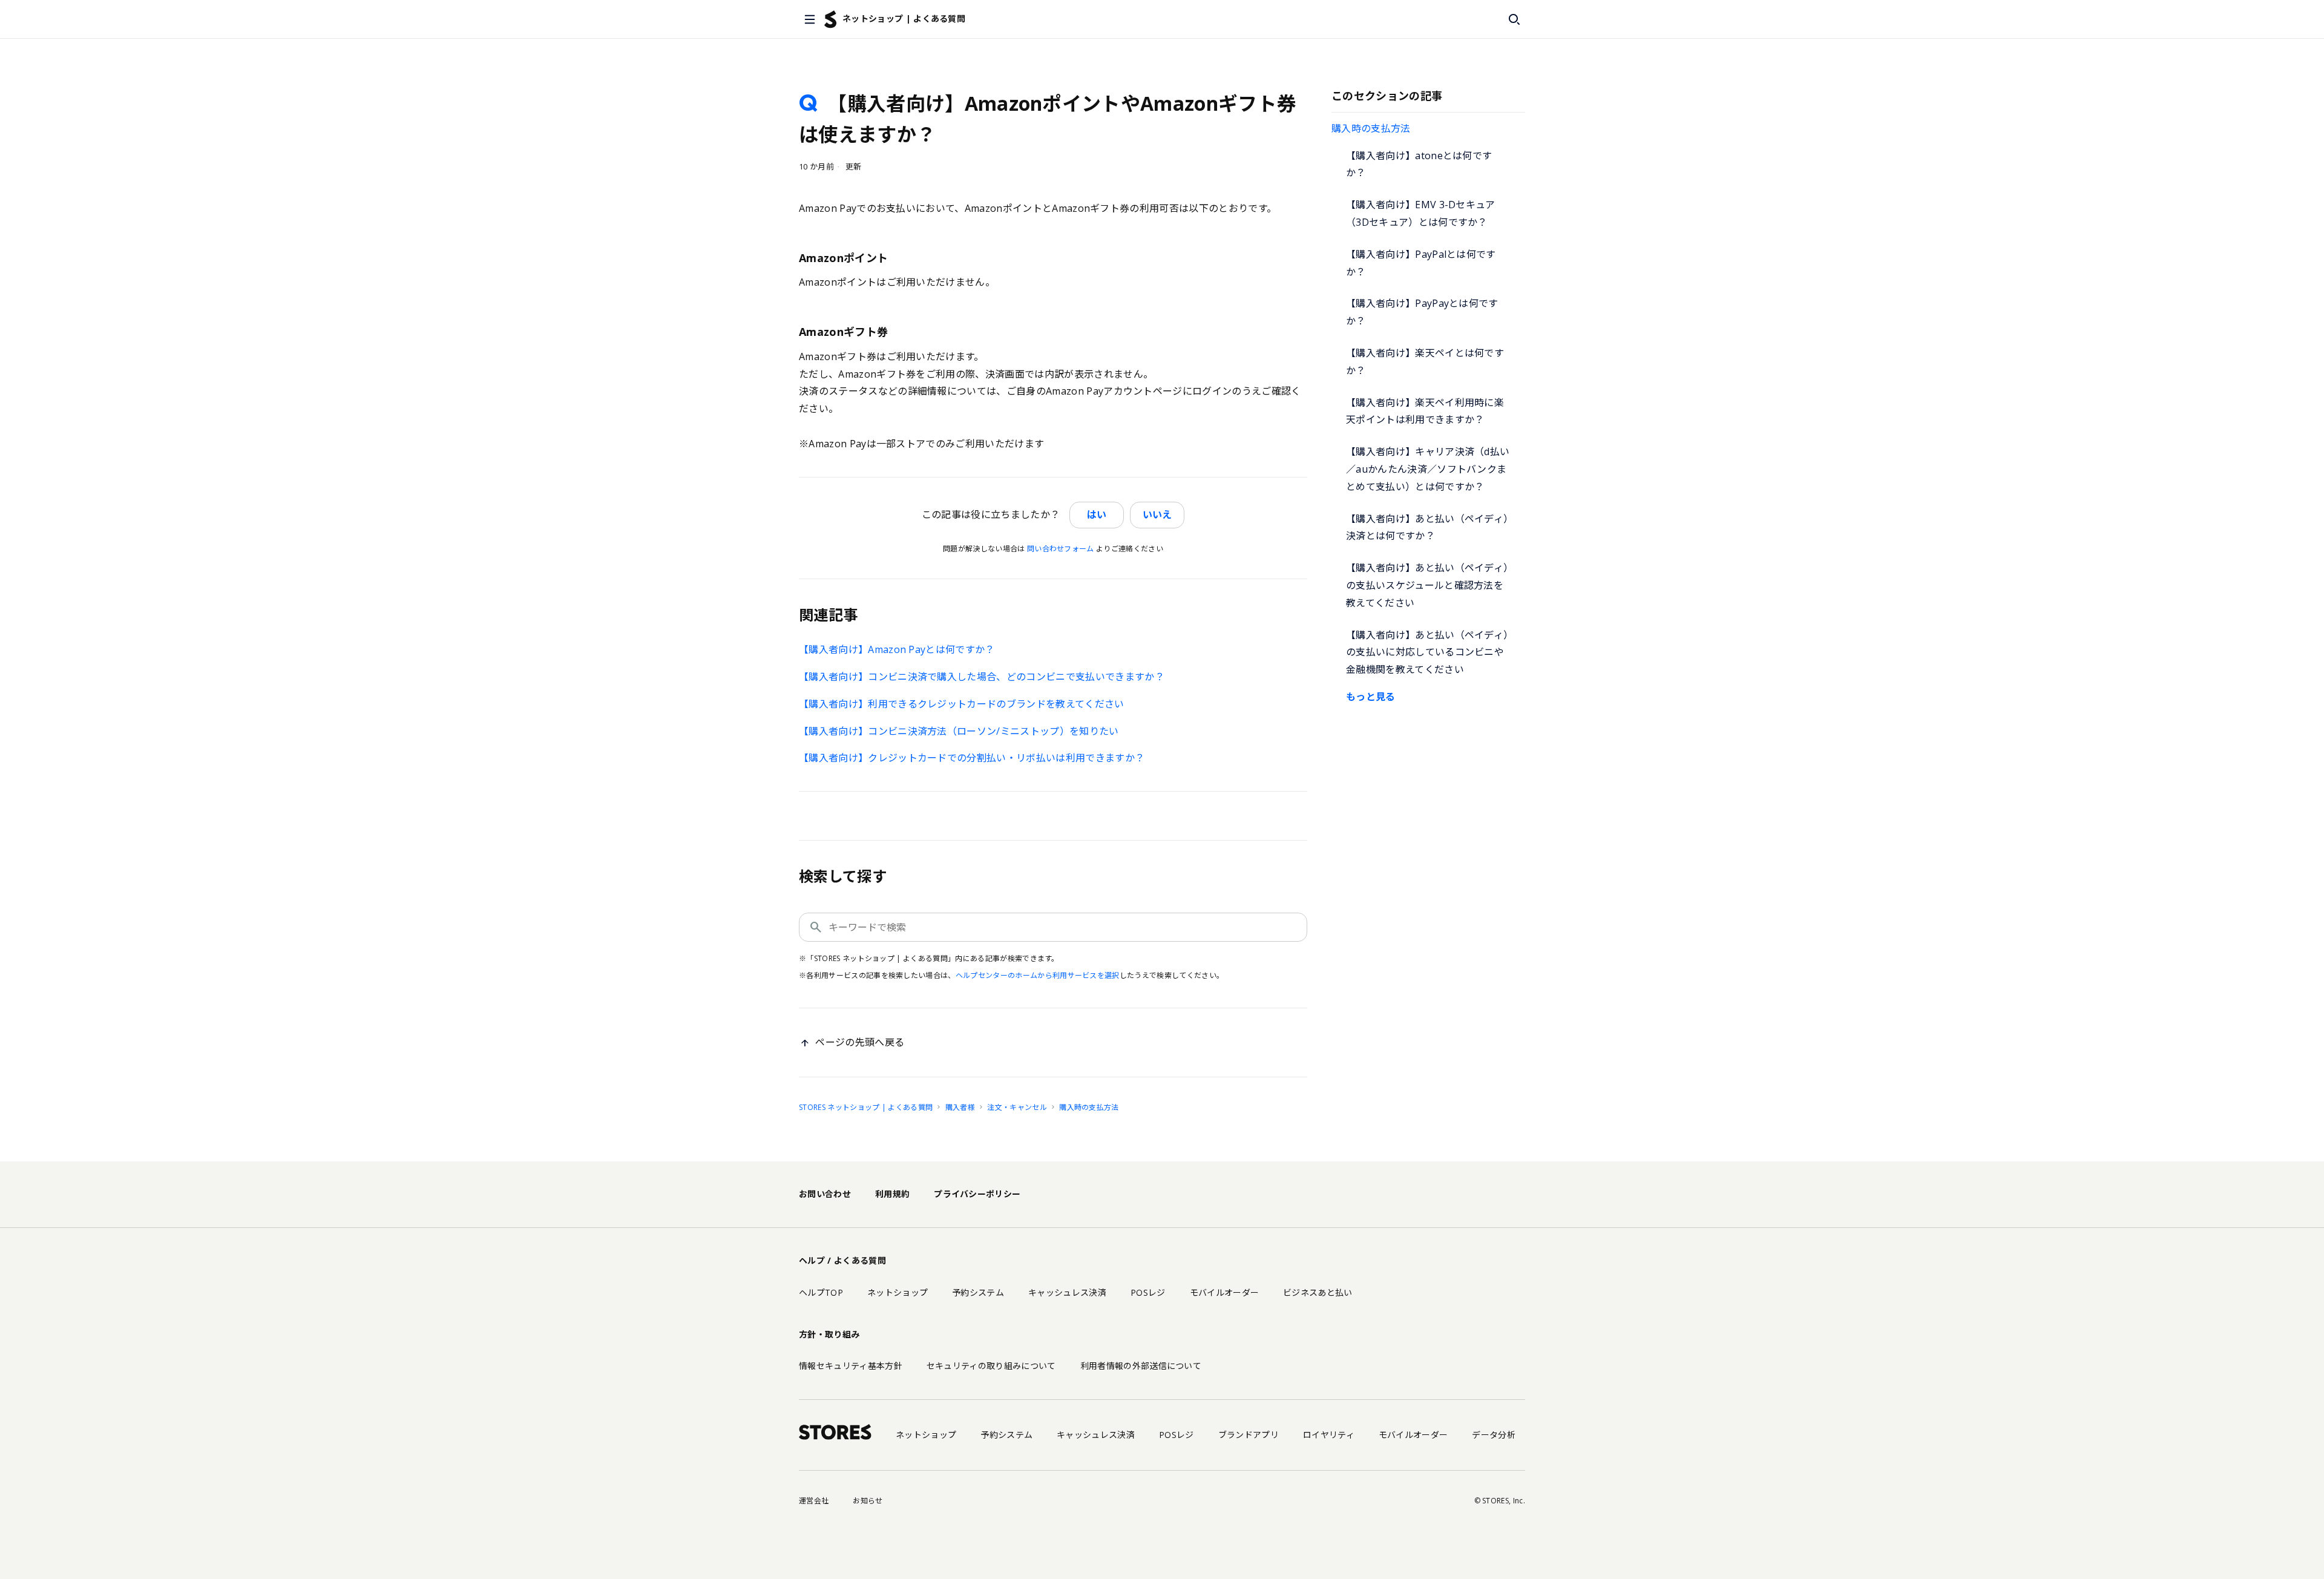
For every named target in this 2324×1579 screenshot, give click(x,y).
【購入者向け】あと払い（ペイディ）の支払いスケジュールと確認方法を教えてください (1427, 585)
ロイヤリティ (1329, 1435)
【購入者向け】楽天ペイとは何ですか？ (1425, 362)
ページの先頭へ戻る (860, 1042)
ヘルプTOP (821, 1292)
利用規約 (892, 1194)
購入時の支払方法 (1371, 128)
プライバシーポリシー (977, 1194)
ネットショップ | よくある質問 (904, 18)
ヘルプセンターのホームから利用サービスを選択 (1038, 975)
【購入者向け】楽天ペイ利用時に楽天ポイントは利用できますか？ (1425, 411)
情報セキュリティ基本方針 (851, 1366)
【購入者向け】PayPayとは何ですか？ (1422, 312)
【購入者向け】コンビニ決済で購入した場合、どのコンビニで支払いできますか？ (982, 677)
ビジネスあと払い (1318, 1292)
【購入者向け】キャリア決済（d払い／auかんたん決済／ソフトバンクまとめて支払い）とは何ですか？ (1428, 469)
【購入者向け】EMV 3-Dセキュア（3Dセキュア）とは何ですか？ (1421, 213)
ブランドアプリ (1249, 1435)
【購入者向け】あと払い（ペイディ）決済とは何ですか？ (1427, 527)
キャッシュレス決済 (1067, 1292)
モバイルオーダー (1225, 1292)
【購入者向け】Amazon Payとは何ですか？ (897, 649)
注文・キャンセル (1017, 1107)
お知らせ (868, 1501)
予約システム (978, 1292)
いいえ (1157, 514)
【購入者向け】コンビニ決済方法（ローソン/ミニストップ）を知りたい (959, 731)
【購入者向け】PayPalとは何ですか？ (1421, 263)
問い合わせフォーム (1061, 549)
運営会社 (814, 1501)
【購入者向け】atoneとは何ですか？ (1419, 164)
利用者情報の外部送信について (1141, 1366)
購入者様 (960, 1107)
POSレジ (1148, 1292)
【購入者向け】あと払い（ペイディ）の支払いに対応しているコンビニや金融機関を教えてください (1427, 652)
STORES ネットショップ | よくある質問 (866, 1107)
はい (1097, 514)
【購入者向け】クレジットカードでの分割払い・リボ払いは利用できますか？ (972, 758)
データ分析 (1494, 1435)
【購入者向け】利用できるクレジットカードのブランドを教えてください (962, 704)
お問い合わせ (825, 1194)
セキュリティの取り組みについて (991, 1366)
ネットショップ (898, 1292)
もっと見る (1371, 697)
